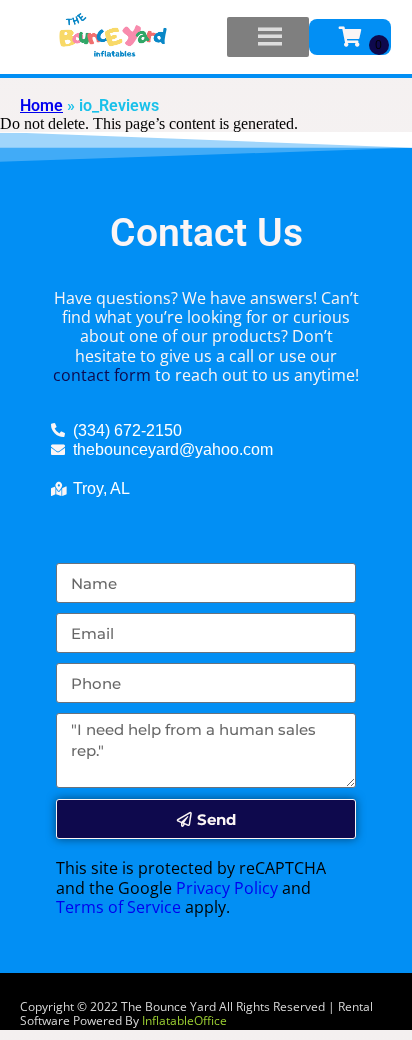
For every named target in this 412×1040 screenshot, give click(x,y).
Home (41, 105)
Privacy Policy (227, 888)
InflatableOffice (184, 1020)
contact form (102, 375)
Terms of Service (118, 907)
